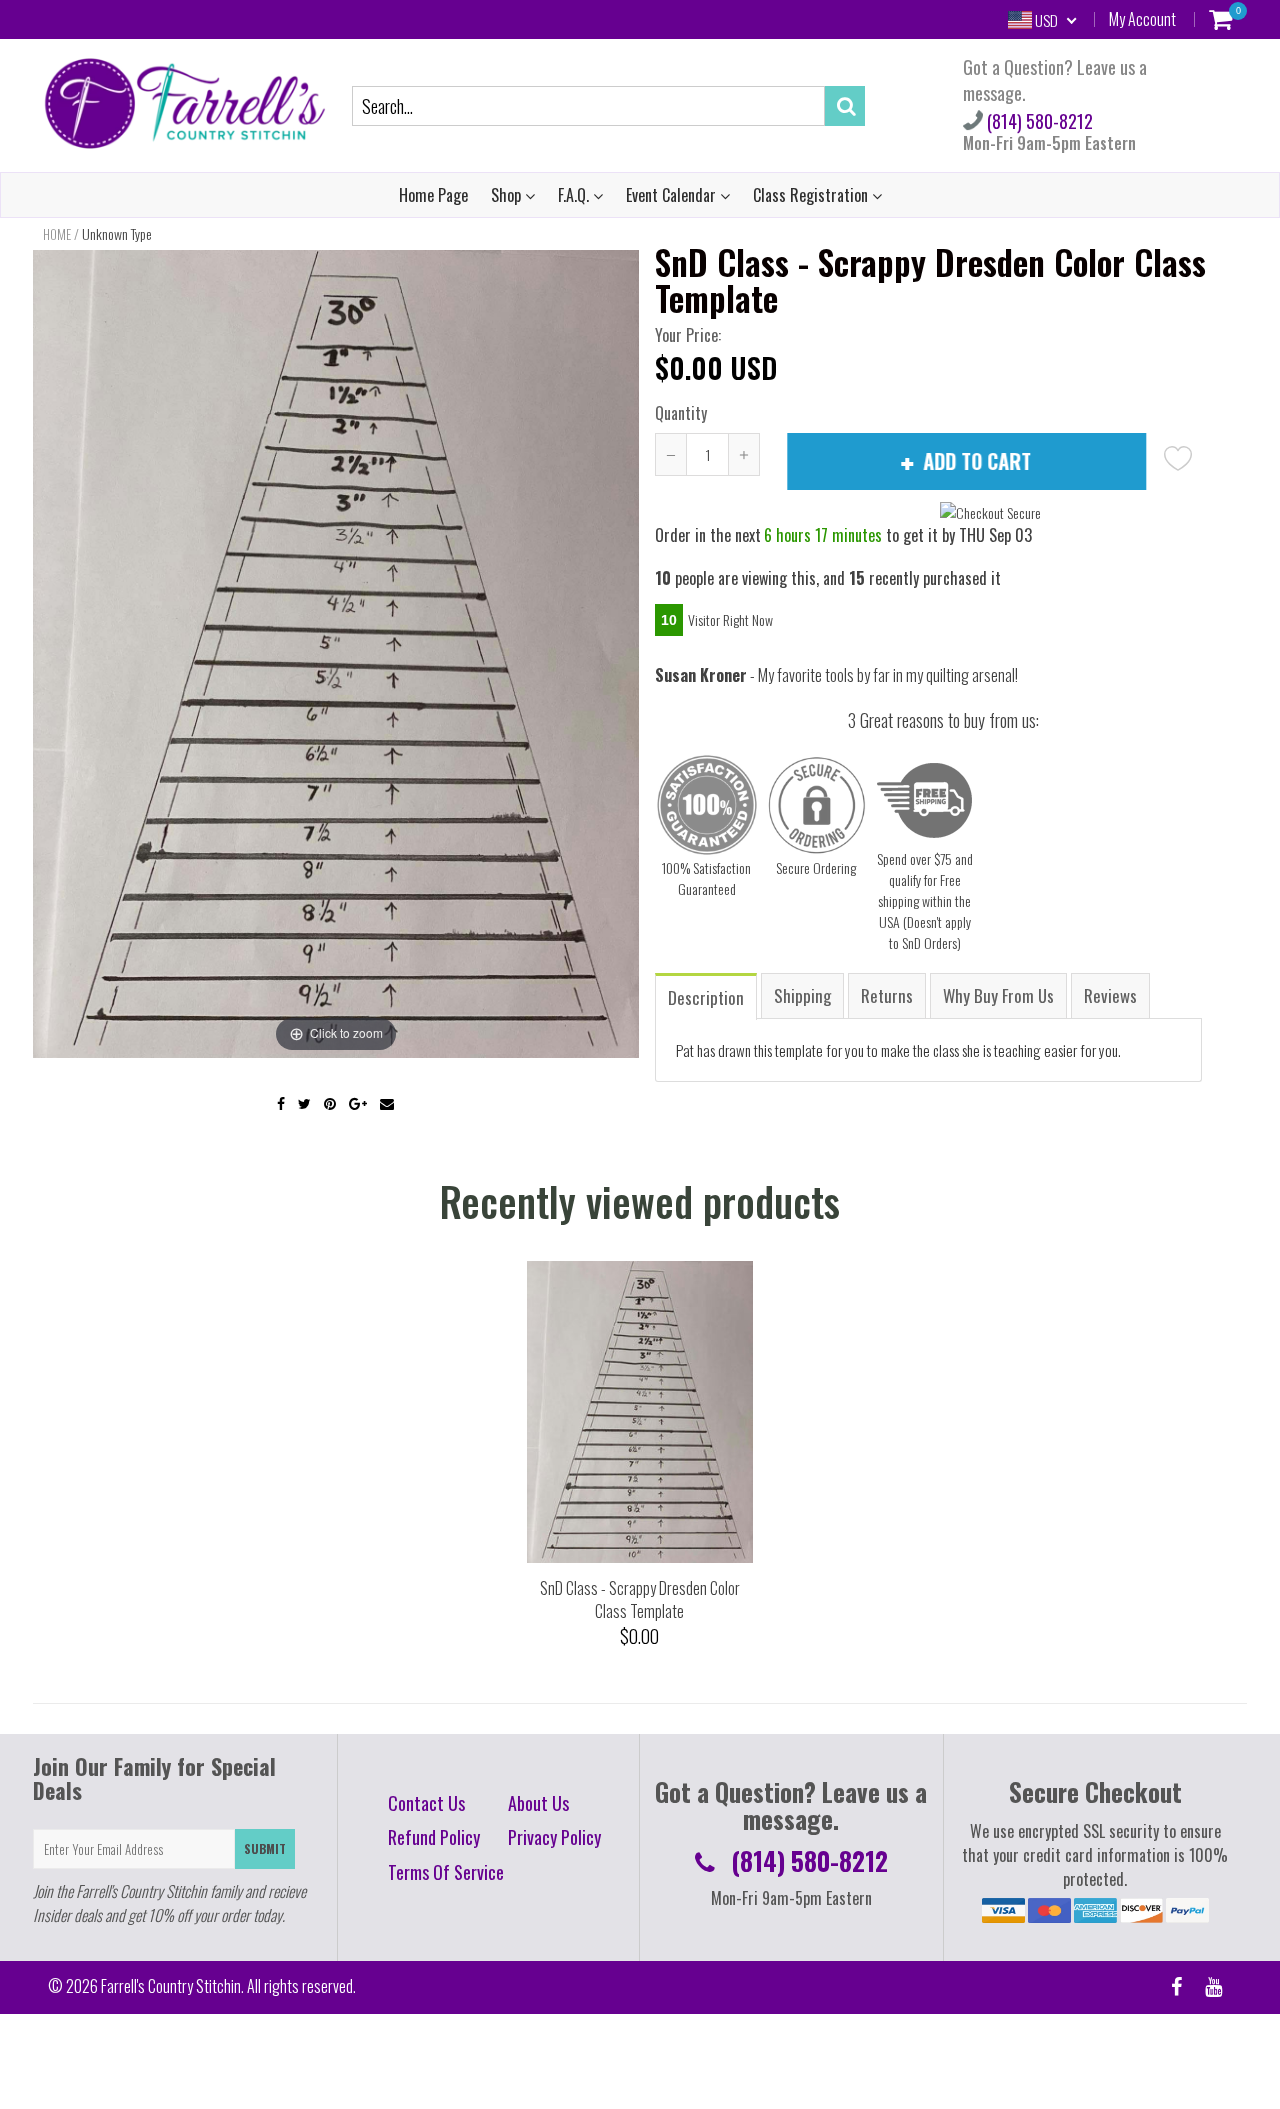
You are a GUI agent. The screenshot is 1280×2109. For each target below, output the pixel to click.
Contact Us (426, 1803)
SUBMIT (265, 1848)
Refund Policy (434, 1837)
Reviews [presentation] (1110, 995)
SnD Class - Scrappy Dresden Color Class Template (640, 1599)
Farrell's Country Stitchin (171, 1986)
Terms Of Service (446, 1872)
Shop (508, 195)
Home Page (433, 195)
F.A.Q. (575, 195)
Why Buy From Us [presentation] (998, 995)
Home (57, 234)
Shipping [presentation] (802, 995)
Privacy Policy (554, 1837)
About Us (538, 1803)
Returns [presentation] (887, 995)
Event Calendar (673, 195)
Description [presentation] (706, 997)
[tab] (707, 995)
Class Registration (812, 195)
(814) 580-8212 (1038, 121)
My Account (1142, 19)
